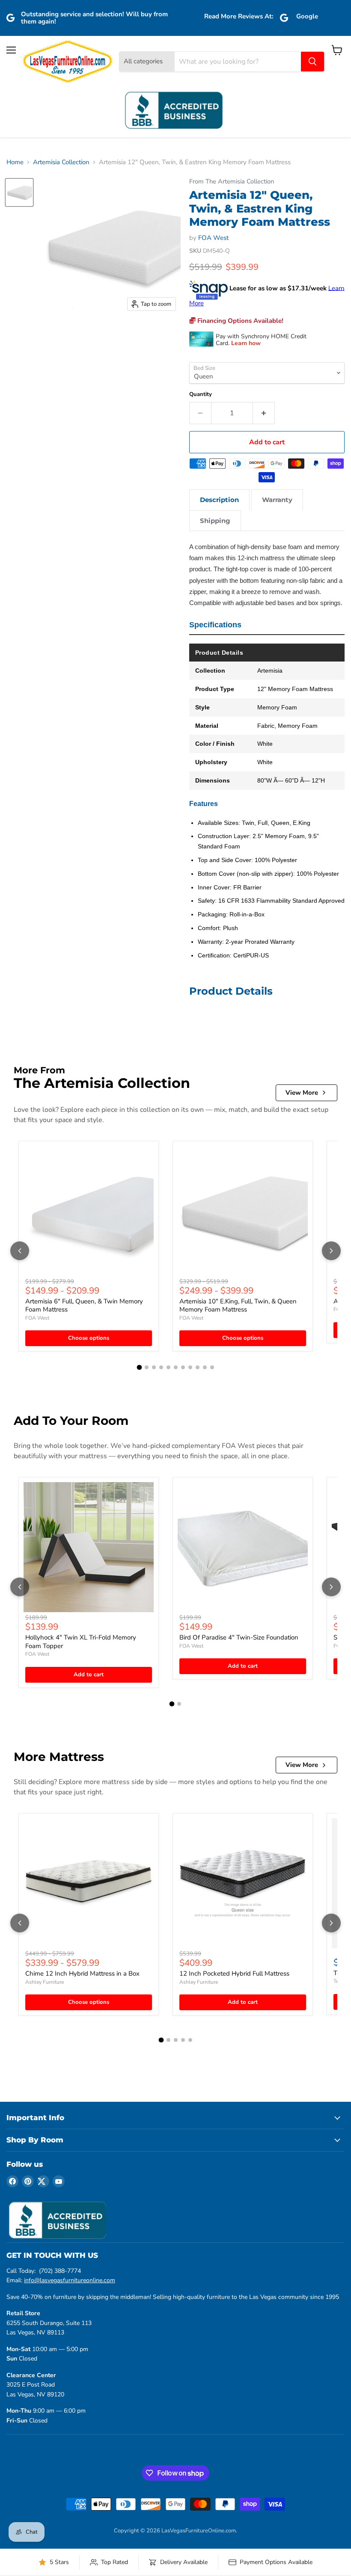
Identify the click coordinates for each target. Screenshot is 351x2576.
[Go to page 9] (198, 1367)
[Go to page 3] (154, 1367)
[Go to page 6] (176, 1367)
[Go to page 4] (161, 1367)
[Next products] (331, 1251)
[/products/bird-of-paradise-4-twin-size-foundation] (243, 1547)
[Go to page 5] (168, 1367)
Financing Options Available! (239, 321)
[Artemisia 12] (19, 192)
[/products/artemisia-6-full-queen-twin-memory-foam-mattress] (89, 1211)
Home (15, 162)
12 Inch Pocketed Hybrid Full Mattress (234, 1973)
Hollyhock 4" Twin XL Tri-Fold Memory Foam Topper (81, 1642)
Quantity (201, 394)
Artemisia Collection (61, 162)
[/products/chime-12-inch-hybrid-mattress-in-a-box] (89, 1883)
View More (302, 1093)
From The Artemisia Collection (232, 182)
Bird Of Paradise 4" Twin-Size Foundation (239, 1637)
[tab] (219, 500)
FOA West (213, 238)
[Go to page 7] (183, 1367)
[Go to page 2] (147, 1367)
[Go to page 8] (190, 1367)
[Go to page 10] (205, 1367)
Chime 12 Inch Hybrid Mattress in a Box (82, 1973)
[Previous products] (20, 1251)
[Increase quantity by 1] (264, 413)
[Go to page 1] (139, 1368)
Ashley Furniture (45, 1982)
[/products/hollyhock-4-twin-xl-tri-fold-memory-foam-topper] (89, 1547)
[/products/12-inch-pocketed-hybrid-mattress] (243, 1883)
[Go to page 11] (212, 1367)
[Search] (312, 62)
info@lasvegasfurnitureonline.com (70, 2280)
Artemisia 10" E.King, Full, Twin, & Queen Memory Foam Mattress (238, 1306)
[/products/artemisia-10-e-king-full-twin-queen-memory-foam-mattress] (243, 1211)
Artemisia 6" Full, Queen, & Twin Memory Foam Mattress (84, 1306)
